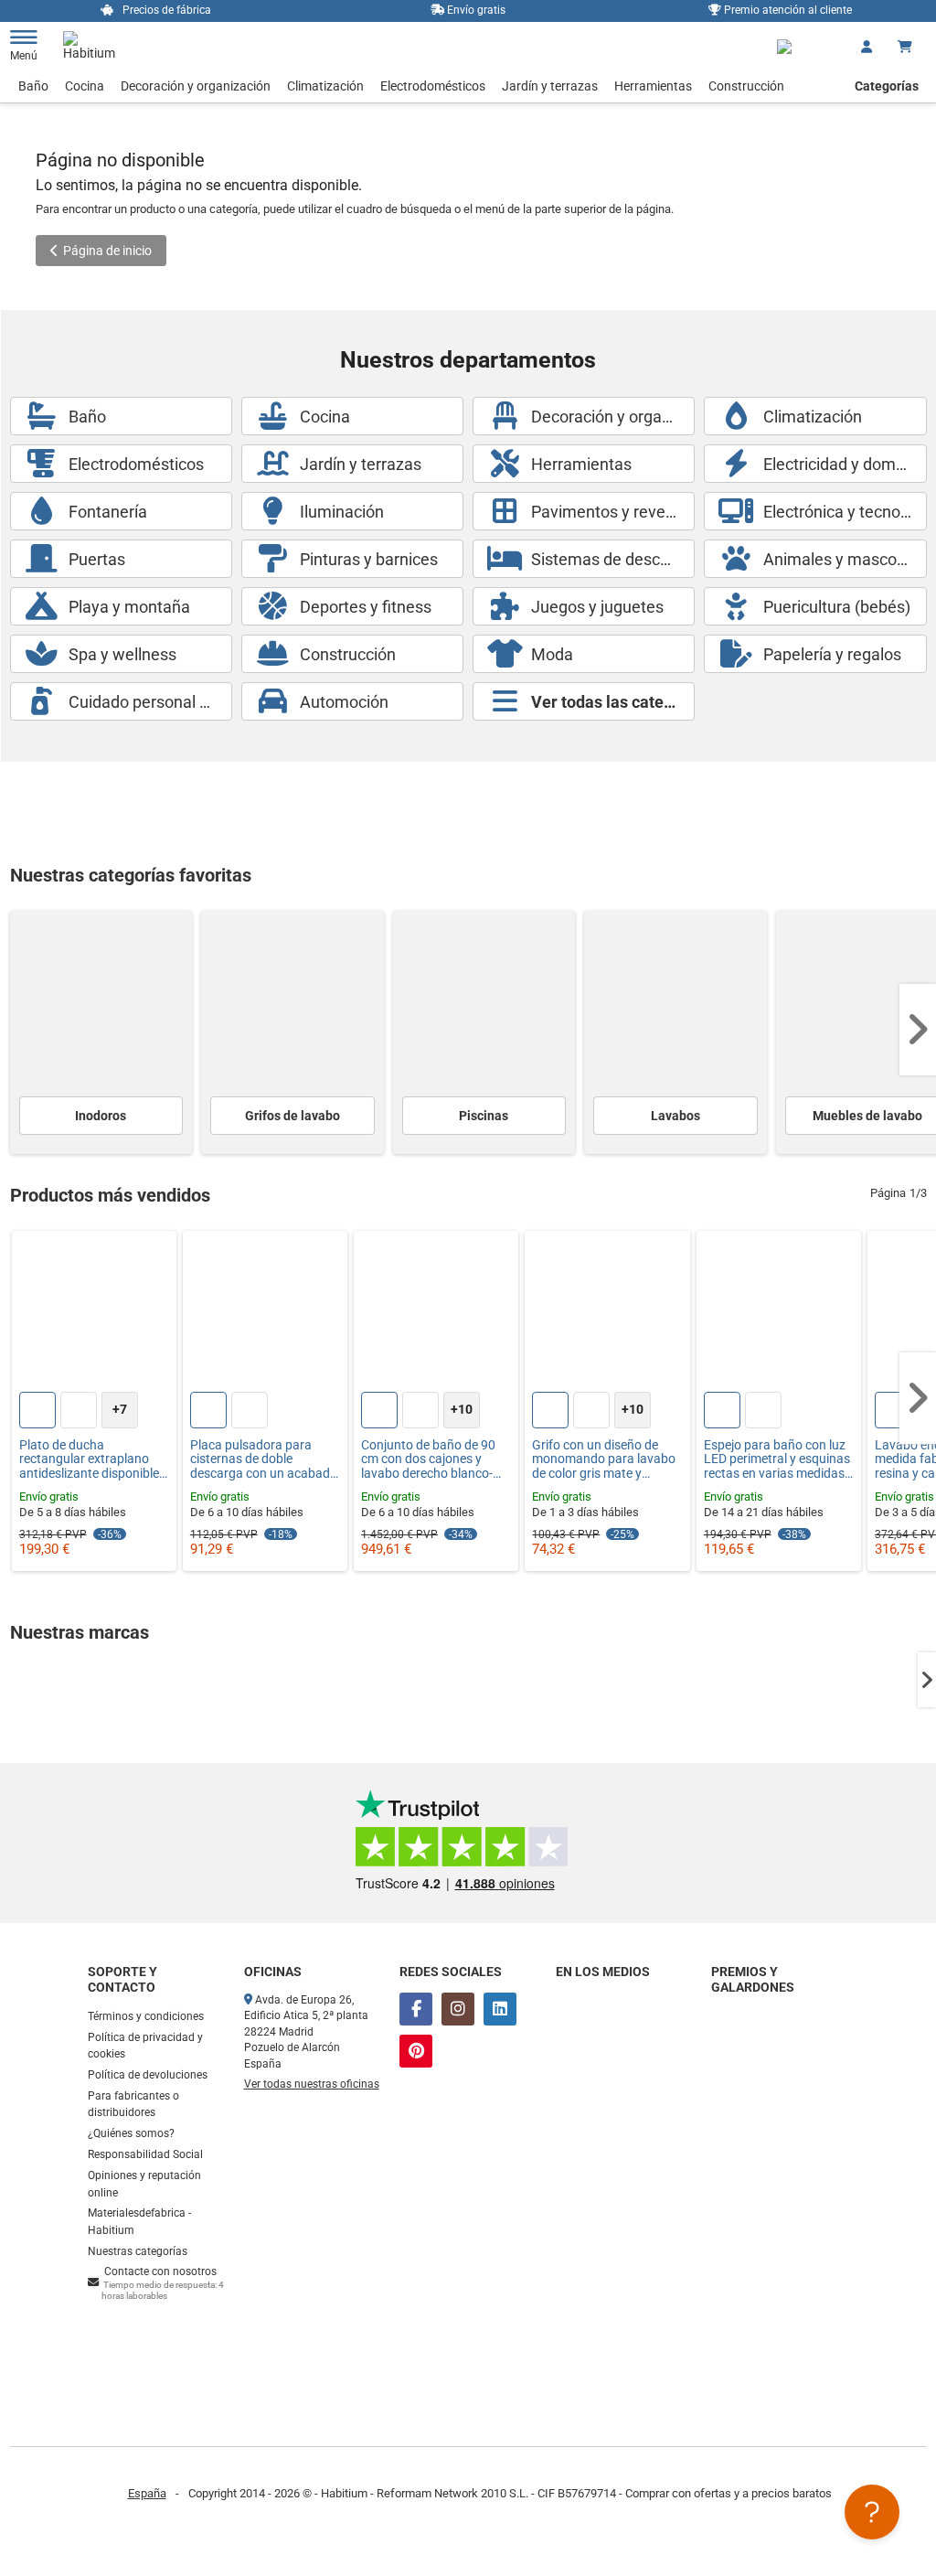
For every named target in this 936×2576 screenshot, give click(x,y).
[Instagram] (458, 2009)
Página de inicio (107, 251)
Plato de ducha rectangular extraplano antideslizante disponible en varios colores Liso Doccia (89, 1459)
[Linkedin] (500, 2009)
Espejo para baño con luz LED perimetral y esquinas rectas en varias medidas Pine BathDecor (777, 1459)
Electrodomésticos (433, 86)
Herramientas (653, 86)
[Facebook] (416, 2009)
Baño (33, 86)
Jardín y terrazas (550, 86)
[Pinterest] (416, 2051)
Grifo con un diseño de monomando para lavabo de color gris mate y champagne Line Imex (604, 1459)
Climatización (325, 86)
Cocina (85, 86)
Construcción (746, 86)
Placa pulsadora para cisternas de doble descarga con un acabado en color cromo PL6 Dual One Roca (264, 1459)
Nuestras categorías (138, 2251)
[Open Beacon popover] (872, 2512)
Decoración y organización (196, 86)
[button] (918, 1030)
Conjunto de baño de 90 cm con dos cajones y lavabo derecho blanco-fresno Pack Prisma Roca (432, 1459)
